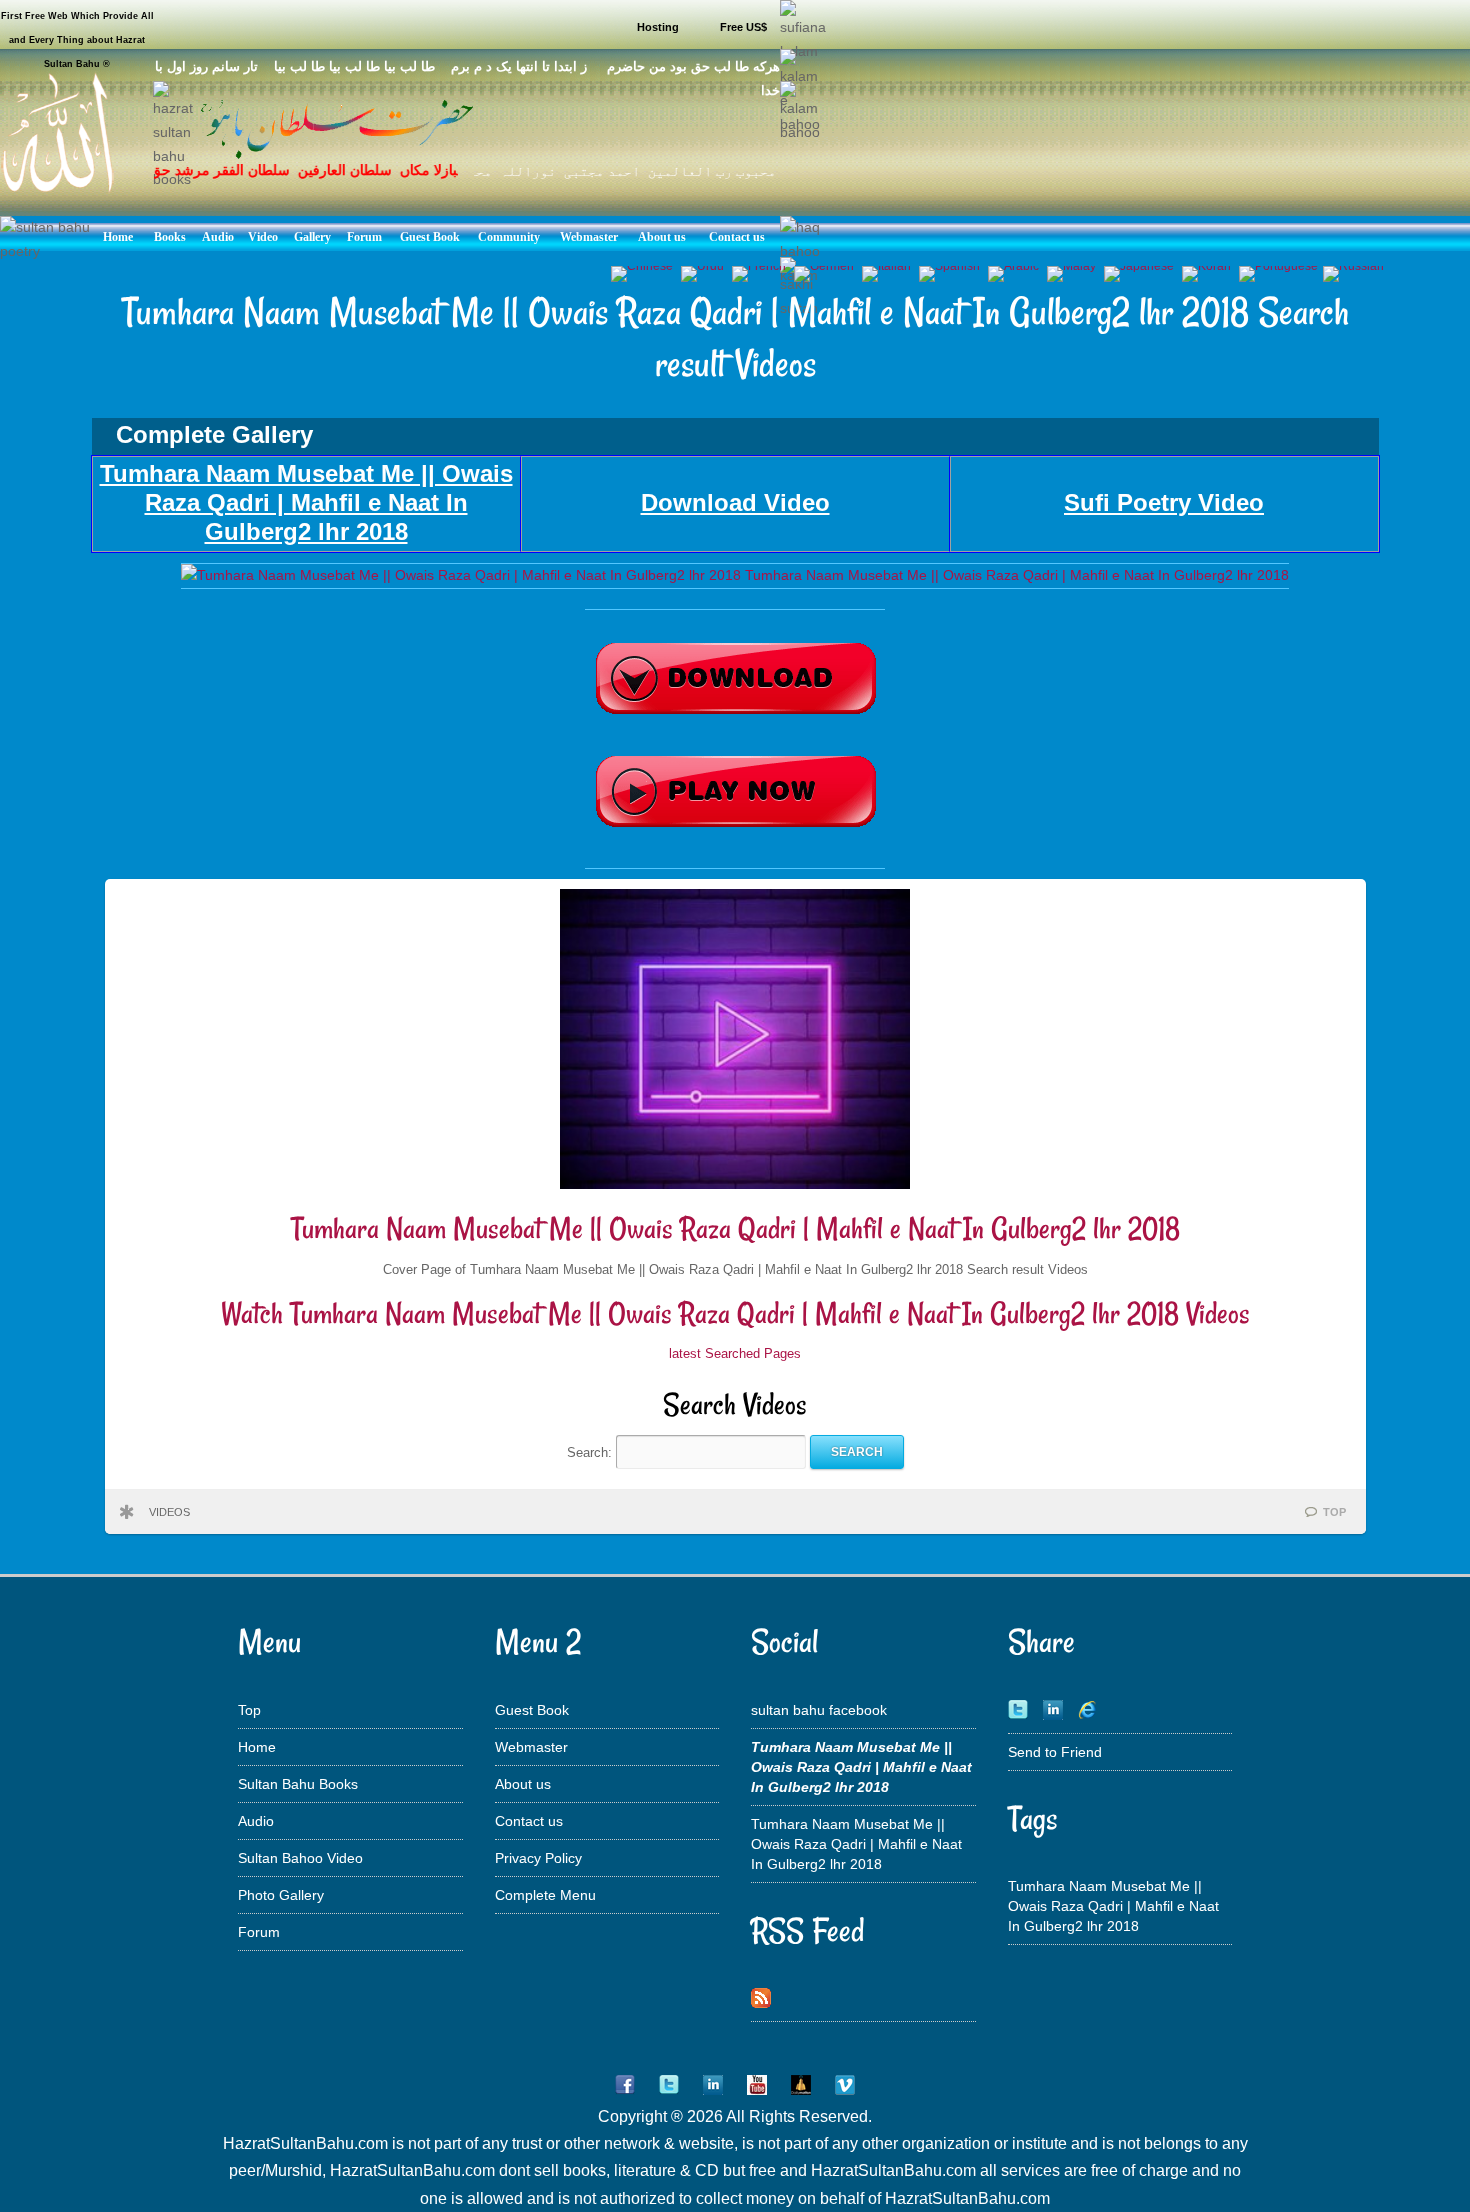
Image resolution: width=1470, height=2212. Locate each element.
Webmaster (531, 1747)
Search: (591, 1451)
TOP (1334, 1512)
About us (523, 1784)
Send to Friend (1055, 1752)
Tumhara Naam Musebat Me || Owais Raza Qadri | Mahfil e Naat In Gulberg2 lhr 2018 (735, 1228)
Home (257, 1747)
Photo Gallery (281, 1895)
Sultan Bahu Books (298, 1784)
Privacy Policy (538, 1858)
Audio (256, 1821)
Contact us (529, 1821)
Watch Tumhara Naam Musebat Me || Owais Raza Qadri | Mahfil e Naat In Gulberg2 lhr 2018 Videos (735, 1313)
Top (249, 1710)
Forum (259, 1932)
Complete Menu (545, 1895)
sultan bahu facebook (819, 1710)
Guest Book (532, 1710)
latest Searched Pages (735, 1353)
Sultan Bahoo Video (300, 1858)
